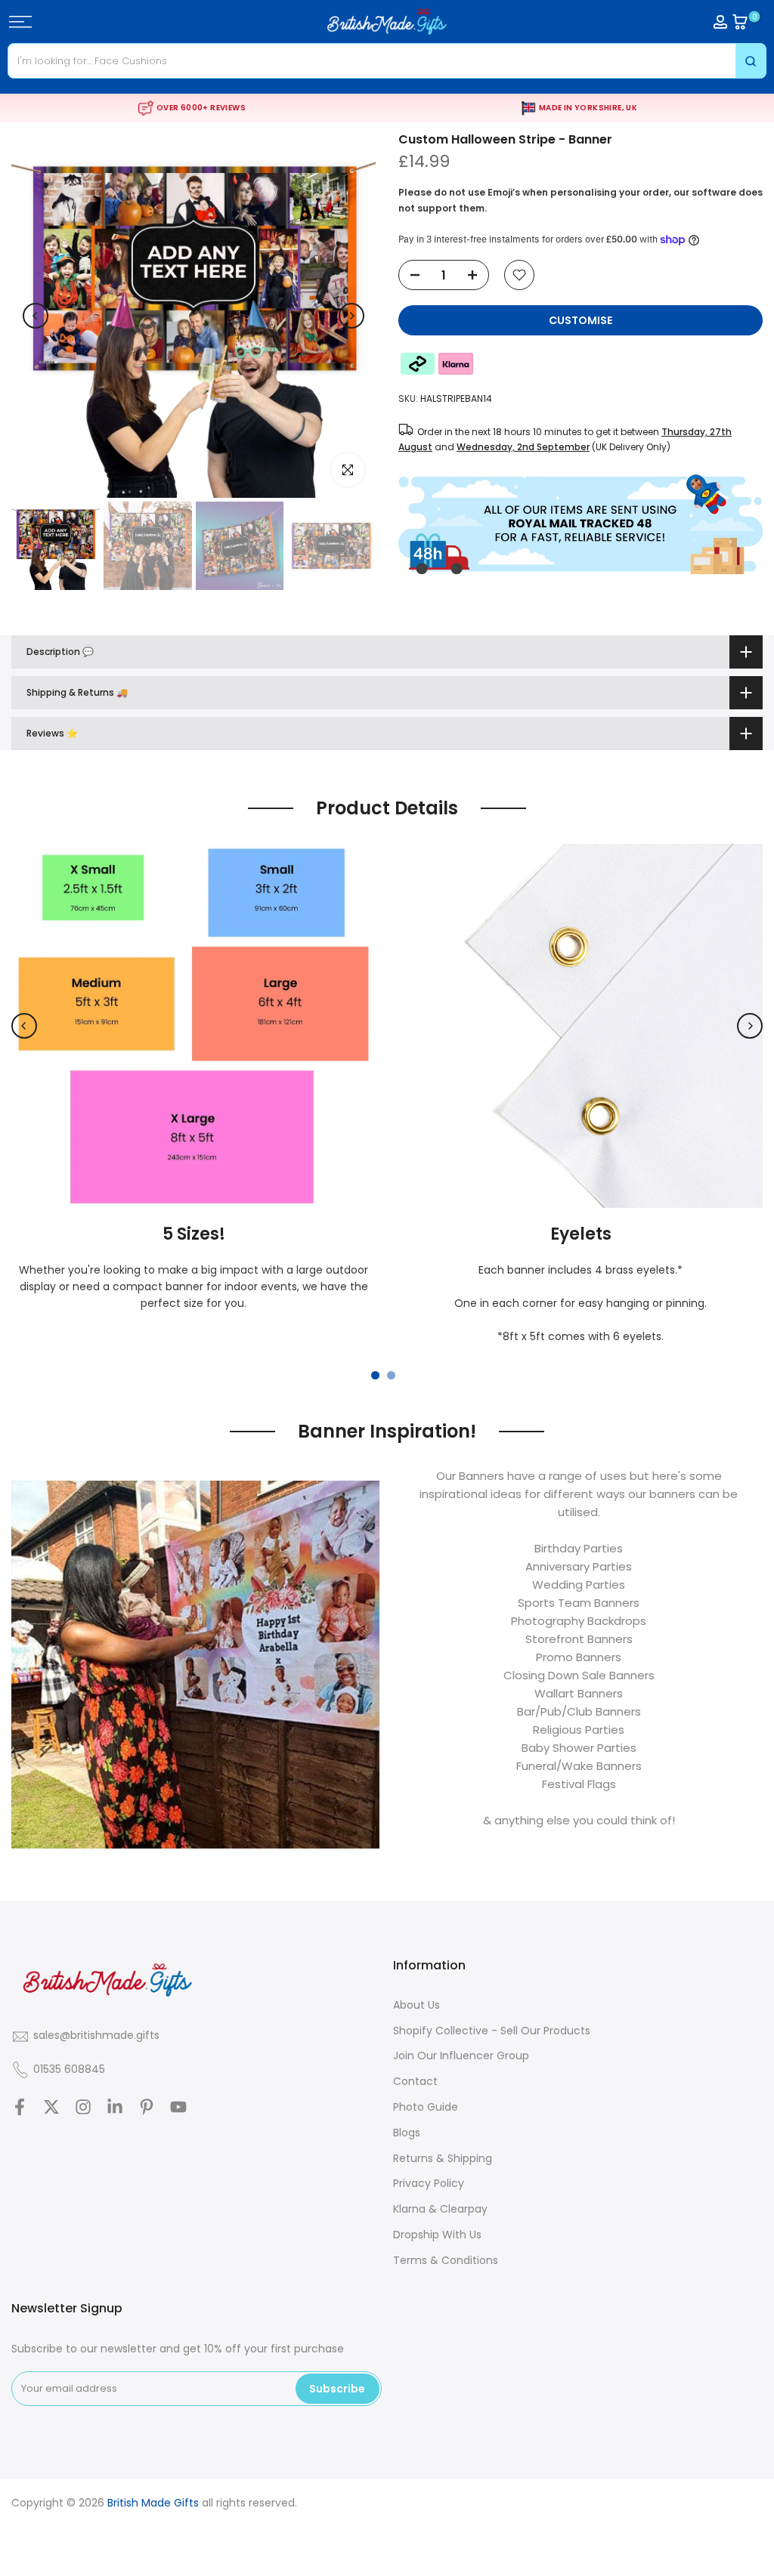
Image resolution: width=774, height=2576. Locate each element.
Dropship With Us (437, 2235)
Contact (415, 2081)
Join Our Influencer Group (461, 2056)
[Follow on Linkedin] (115, 2107)
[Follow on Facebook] (20, 2107)
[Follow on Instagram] (83, 2107)
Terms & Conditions (446, 2260)
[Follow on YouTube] (178, 2107)
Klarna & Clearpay (440, 2209)
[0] (740, 22)
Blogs (407, 2133)
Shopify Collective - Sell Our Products (492, 2031)
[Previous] (36, 316)
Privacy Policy (429, 2183)
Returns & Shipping (443, 2158)
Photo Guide (426, 2107)
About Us (416, 2005)
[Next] (351, 316)
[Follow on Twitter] (51, 2107)
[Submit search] (751, 61)
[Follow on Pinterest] (147, 2107)
